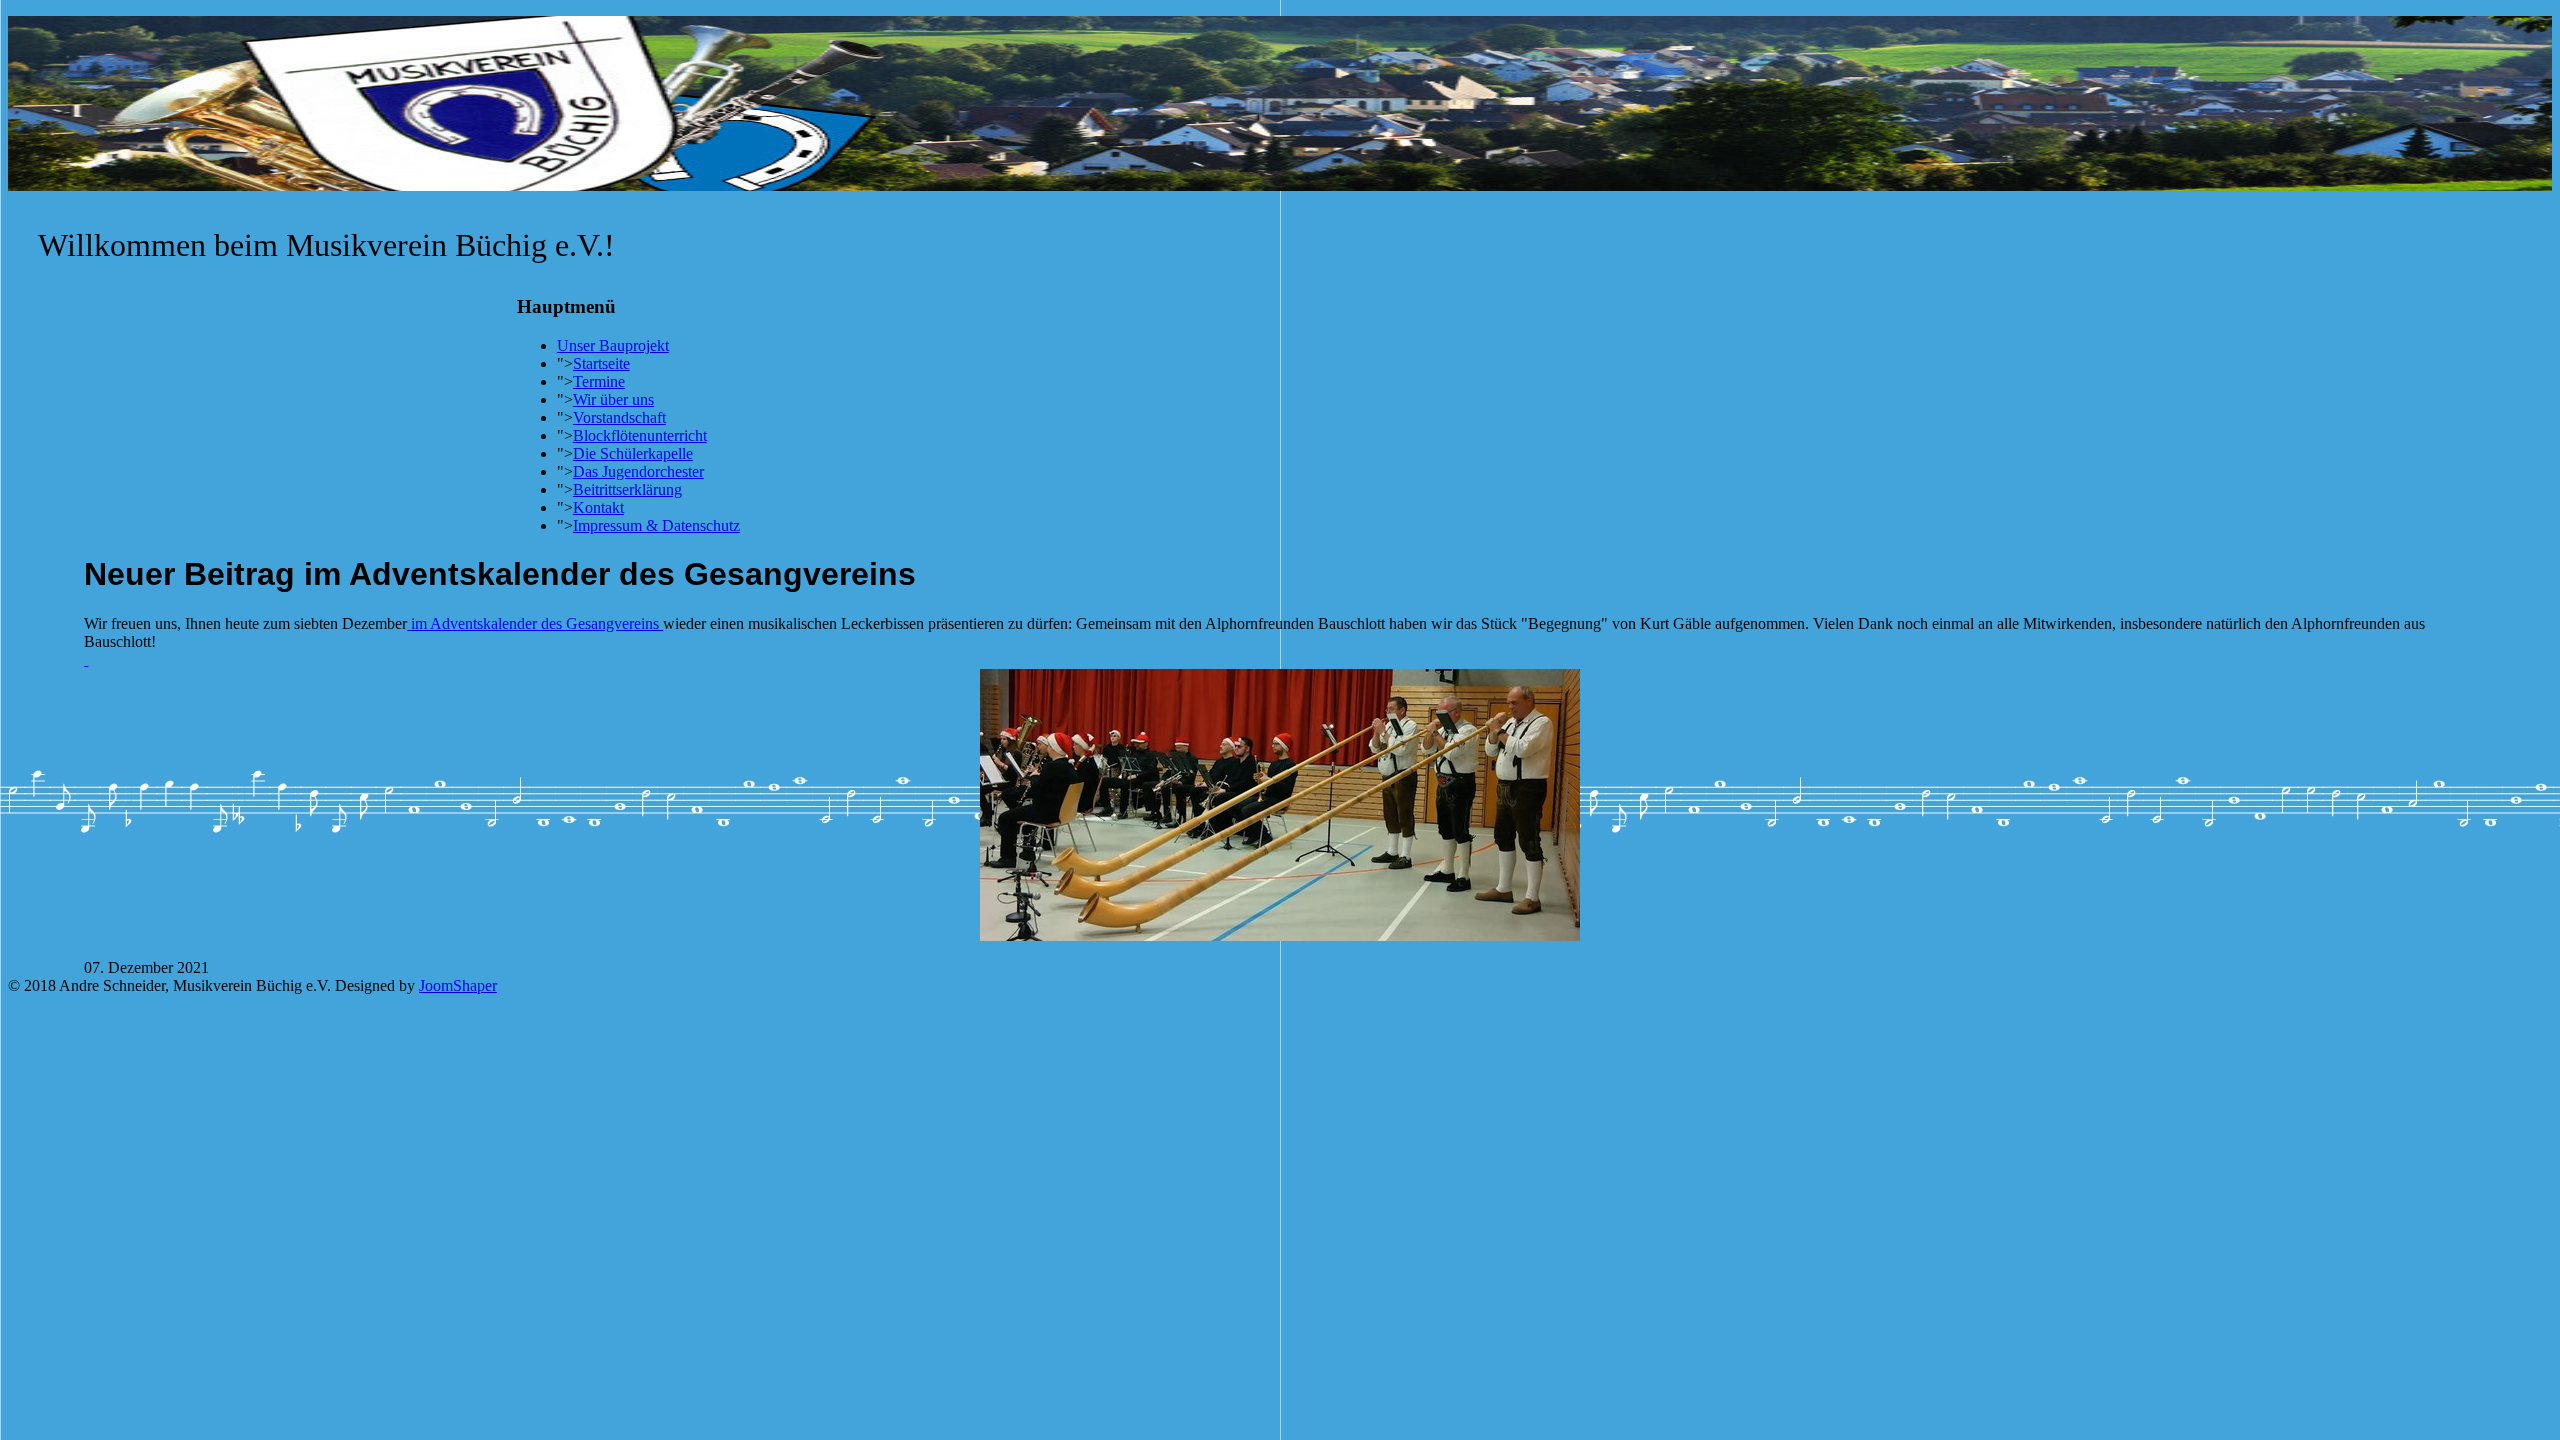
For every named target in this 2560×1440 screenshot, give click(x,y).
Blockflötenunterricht (640, 435)
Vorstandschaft (619, 417)
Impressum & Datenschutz (656, 525)
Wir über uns (613, 399)
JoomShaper (458, 985)
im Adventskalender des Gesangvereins (535, 623)
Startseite (601, 363)
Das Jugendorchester (638, 471)
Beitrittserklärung (627, 489)
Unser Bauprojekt (613, 345)
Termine (599, 381)
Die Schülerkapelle (633, 453)
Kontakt (598, 507)
